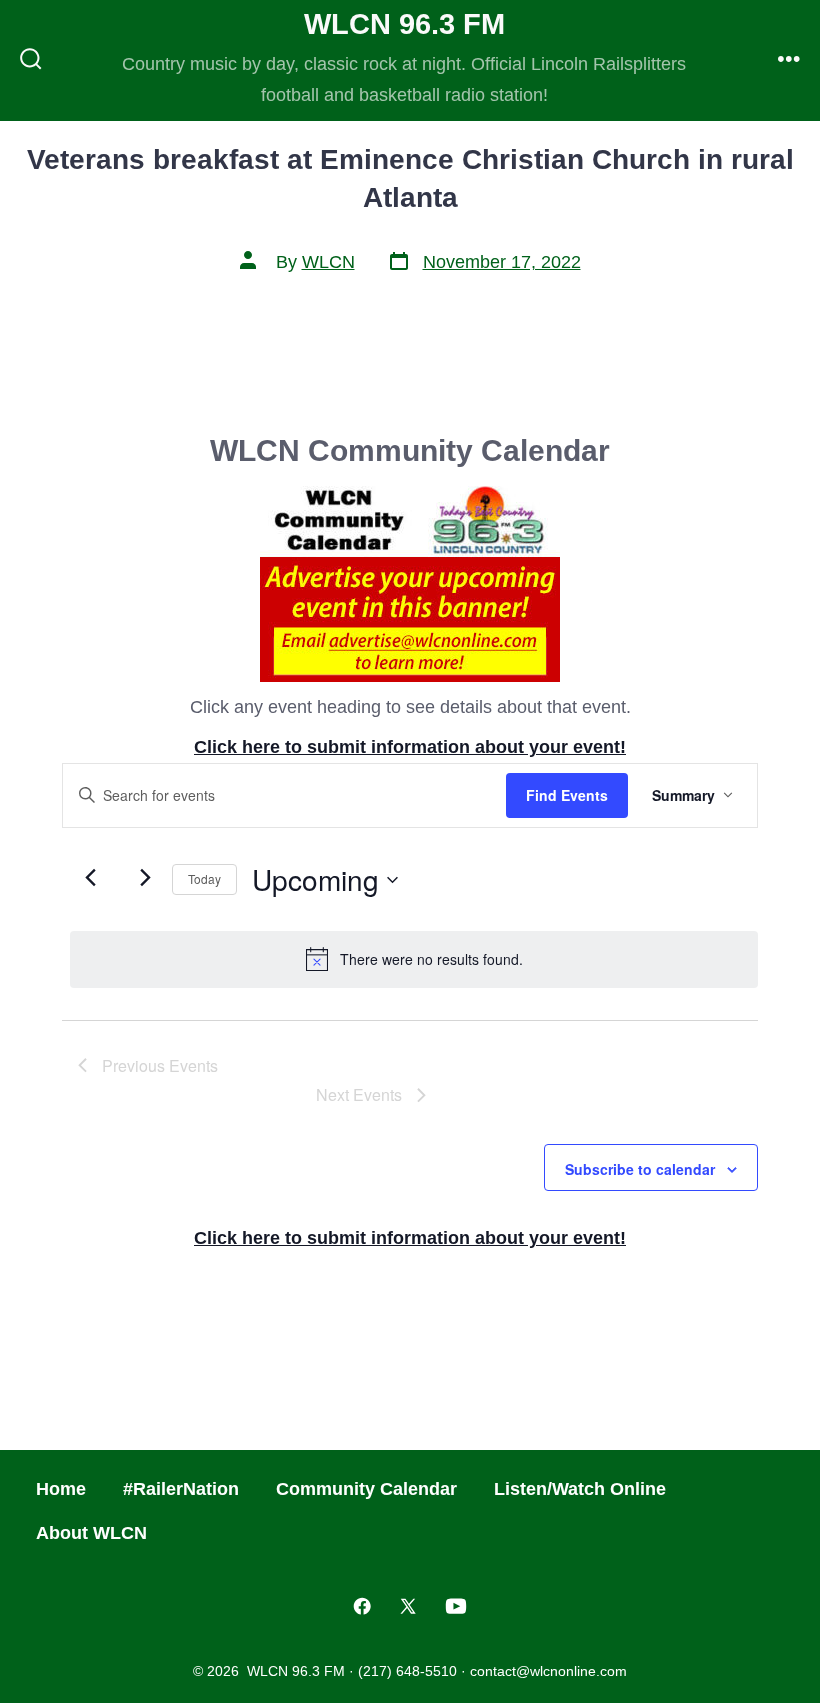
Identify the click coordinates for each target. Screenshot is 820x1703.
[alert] (414, 959)
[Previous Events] (90, 878)
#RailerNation (181, 1489)
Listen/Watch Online (580, 1489)
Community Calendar (366, 1489)
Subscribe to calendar (640, 1169)
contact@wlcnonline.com (548, 1671)
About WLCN (91, 1533)
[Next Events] (145, 878)
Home (61, 1489)
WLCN (328, 262)
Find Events (567, 795)
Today (204, 878)
